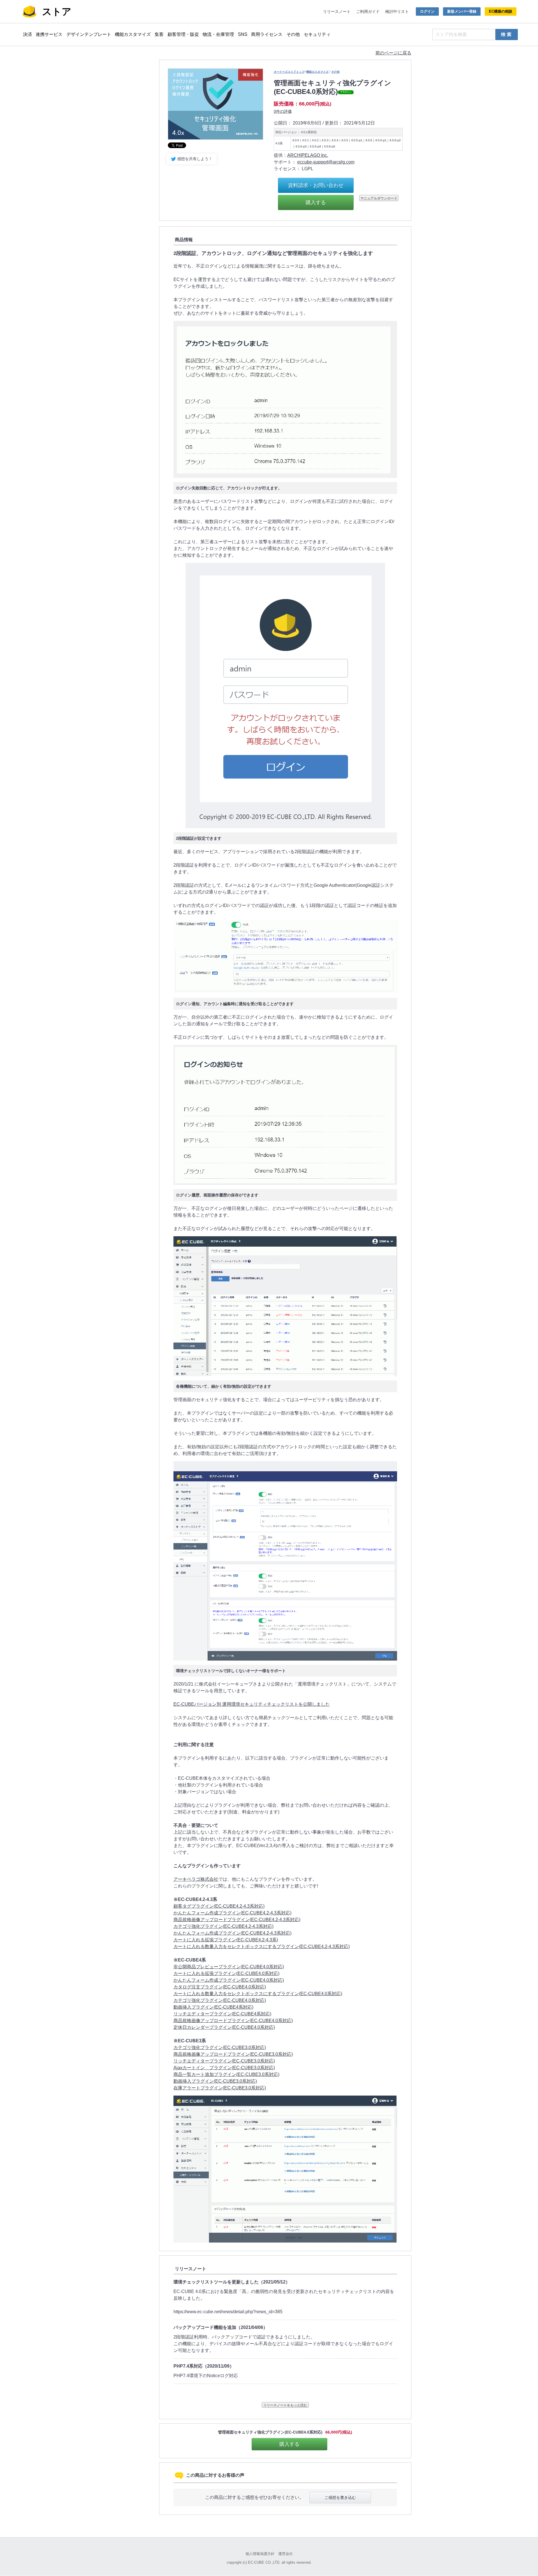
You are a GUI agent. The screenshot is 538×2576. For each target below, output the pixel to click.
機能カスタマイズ (133, 34)
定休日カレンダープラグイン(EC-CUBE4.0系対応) (224, 2027)
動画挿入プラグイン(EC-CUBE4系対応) (213, 2007)
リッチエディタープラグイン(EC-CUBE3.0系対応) (224, 2061)
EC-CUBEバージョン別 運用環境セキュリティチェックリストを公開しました (252, 1704)
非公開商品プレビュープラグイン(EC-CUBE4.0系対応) (229, 1967)
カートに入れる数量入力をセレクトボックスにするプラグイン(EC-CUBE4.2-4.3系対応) (262, 1947)
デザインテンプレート (89, 34)
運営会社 (286, 2554)
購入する (316, 202)
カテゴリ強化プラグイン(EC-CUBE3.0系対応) (220, 2047)
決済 (27, 34)
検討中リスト (397, 11)
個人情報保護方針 (260, 2554)
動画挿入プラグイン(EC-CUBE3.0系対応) (215, 2081)
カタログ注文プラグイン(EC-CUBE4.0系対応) (220, 1987)
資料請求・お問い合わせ (316, 185)
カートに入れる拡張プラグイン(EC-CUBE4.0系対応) (226, 1973)
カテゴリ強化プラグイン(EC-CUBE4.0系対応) (220, 2000)
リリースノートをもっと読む (285, 2405)
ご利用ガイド (368, 11)
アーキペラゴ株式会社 (196, 1879)
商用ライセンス (267, 34)
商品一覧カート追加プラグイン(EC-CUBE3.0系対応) (226, 2074)
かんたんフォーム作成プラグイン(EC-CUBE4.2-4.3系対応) (232, 1913)
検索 (507, 34)
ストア (57, 11)
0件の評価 (283, 111)
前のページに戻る (393, 53)
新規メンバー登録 (462, 11)
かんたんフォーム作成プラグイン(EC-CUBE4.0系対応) (229, 1980)
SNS (243, 34)
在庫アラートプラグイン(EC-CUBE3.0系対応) (220, 2088)
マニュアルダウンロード (379, 198)
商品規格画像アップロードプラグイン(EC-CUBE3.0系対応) (233, 2054)
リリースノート (337, 11)
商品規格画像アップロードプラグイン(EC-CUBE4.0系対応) (233, 2021)
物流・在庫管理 (218, 34)
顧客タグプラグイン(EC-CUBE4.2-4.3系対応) (219, 1906)
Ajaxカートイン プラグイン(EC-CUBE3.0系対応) (224, 2068)
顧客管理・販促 (183, 34)
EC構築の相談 (501, 11)
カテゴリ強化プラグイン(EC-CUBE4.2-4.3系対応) (223, 1926)
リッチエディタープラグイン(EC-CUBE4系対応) (222, 2014)
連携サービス (49, 34)
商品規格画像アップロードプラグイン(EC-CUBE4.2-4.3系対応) (237, 1920)
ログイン (427, 11)
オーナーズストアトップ (289, 72)
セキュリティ (317, 34)
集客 (159, 34)
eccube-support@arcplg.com (326, 162)
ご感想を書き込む (340, 2497)
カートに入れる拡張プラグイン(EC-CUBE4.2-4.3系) (226, 1940)
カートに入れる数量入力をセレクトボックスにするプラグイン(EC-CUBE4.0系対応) (258, 1994)
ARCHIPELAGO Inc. (308, 155)
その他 (293, 34)
